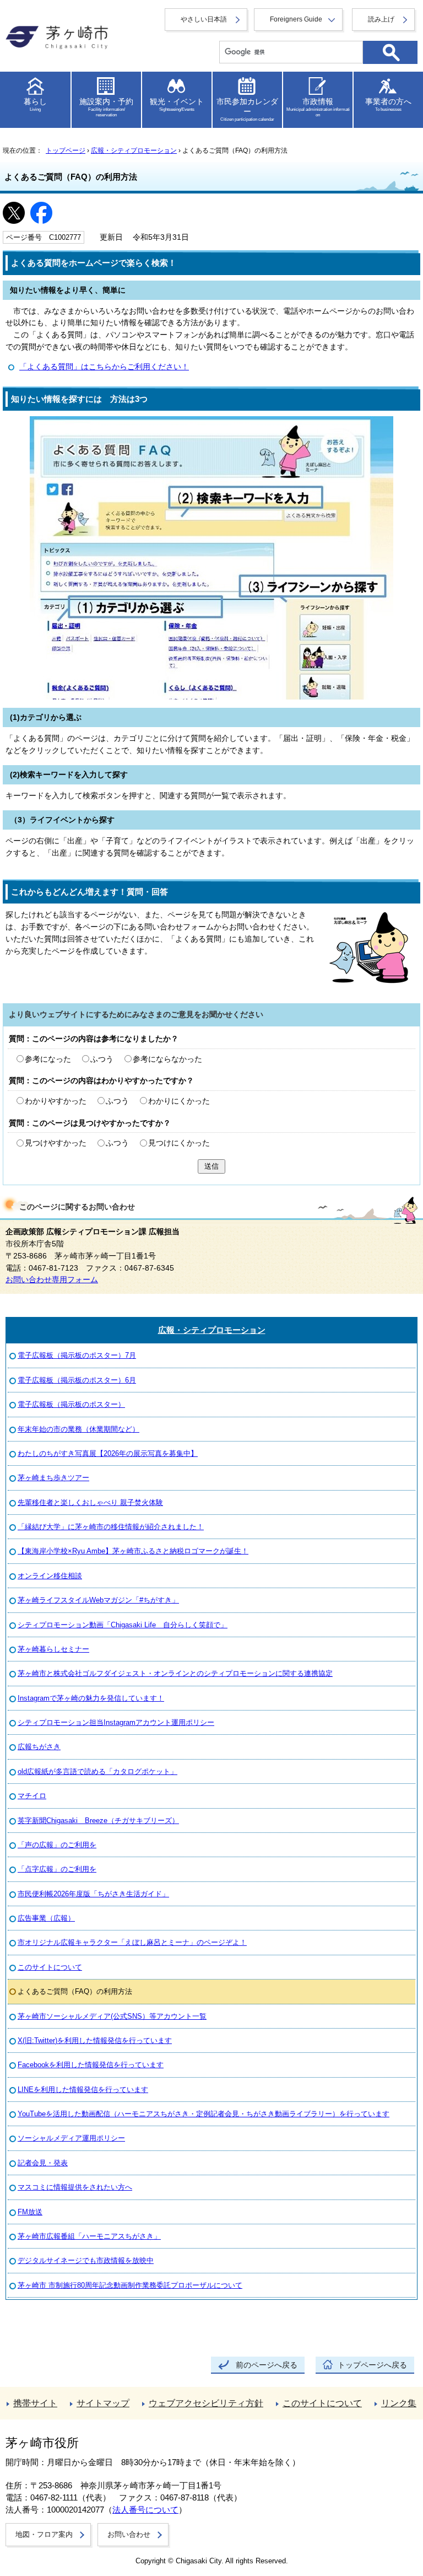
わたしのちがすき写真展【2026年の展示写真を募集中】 (108, 1453)
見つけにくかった (179, 1143)
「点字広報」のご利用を (57, 1869)
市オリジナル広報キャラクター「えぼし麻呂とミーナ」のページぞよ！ (132, 1942)
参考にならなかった (167, 1059)
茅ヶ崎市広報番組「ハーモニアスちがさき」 (89, 2236)
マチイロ (32, 1796)
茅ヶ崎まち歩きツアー (53, 1478)
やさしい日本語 (204, 19)
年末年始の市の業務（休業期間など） (78, 1429)
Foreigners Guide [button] (296, 19)
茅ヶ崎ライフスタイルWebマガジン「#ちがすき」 (98, 1600)
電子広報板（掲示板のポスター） (71, 1404)
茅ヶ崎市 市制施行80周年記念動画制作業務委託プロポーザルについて (130, 2285)
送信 (211, 1166)
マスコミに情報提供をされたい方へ (75, 2187)
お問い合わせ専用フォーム (52, 1280)
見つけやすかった (56, 1143)
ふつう (102, 1059)
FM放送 (30, 2212)
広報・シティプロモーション (134, 150)
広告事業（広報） (46, 1918)
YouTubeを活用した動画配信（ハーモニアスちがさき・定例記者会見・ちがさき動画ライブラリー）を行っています (204, 2114)
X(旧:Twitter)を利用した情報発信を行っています (95, 2040)
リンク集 (399, 2403)
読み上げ (381, 19)
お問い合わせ (129, 2534)
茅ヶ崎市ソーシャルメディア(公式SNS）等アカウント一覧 (112, 2016)
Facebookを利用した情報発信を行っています (91, 2065)
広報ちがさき (39, 1747)
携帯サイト (35, 2403)
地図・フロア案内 (44, 2534)
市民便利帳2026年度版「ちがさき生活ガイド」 (93, 1894)
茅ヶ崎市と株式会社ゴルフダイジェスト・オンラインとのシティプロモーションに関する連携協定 (175, 1673)
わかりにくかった (179, 1101)
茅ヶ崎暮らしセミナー (53, 1649)
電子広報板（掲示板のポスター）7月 (77, 1355)
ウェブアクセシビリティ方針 (206, 2403)
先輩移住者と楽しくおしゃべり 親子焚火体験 (90, 1502)
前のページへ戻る (267, 2365)
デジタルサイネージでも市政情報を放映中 (86, 2260)
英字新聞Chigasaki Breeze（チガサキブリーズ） (98, 1821)
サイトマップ (103, 2403)
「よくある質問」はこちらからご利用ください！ (104, 367)
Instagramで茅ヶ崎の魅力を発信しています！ (91, 1698)
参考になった (48, 1059)
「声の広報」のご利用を (57, 1845)
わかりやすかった (56, 1101)
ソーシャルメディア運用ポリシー (71, 2138)
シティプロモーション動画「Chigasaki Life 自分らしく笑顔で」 (123, 1625)
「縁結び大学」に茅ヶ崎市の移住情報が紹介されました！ (111, 1527)
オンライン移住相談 (50, 1576)
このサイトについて (50, 1967)
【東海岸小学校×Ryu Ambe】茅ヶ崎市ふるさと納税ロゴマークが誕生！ (133, 1551)
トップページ (66, 150)
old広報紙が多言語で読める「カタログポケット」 (97, 1771)
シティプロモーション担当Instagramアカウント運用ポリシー (116, 1722)
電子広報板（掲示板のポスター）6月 (77, 1380)
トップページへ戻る (372, 2365)
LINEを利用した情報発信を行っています (83, 2090)
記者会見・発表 (43, 2163)
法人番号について (145, 2510)
